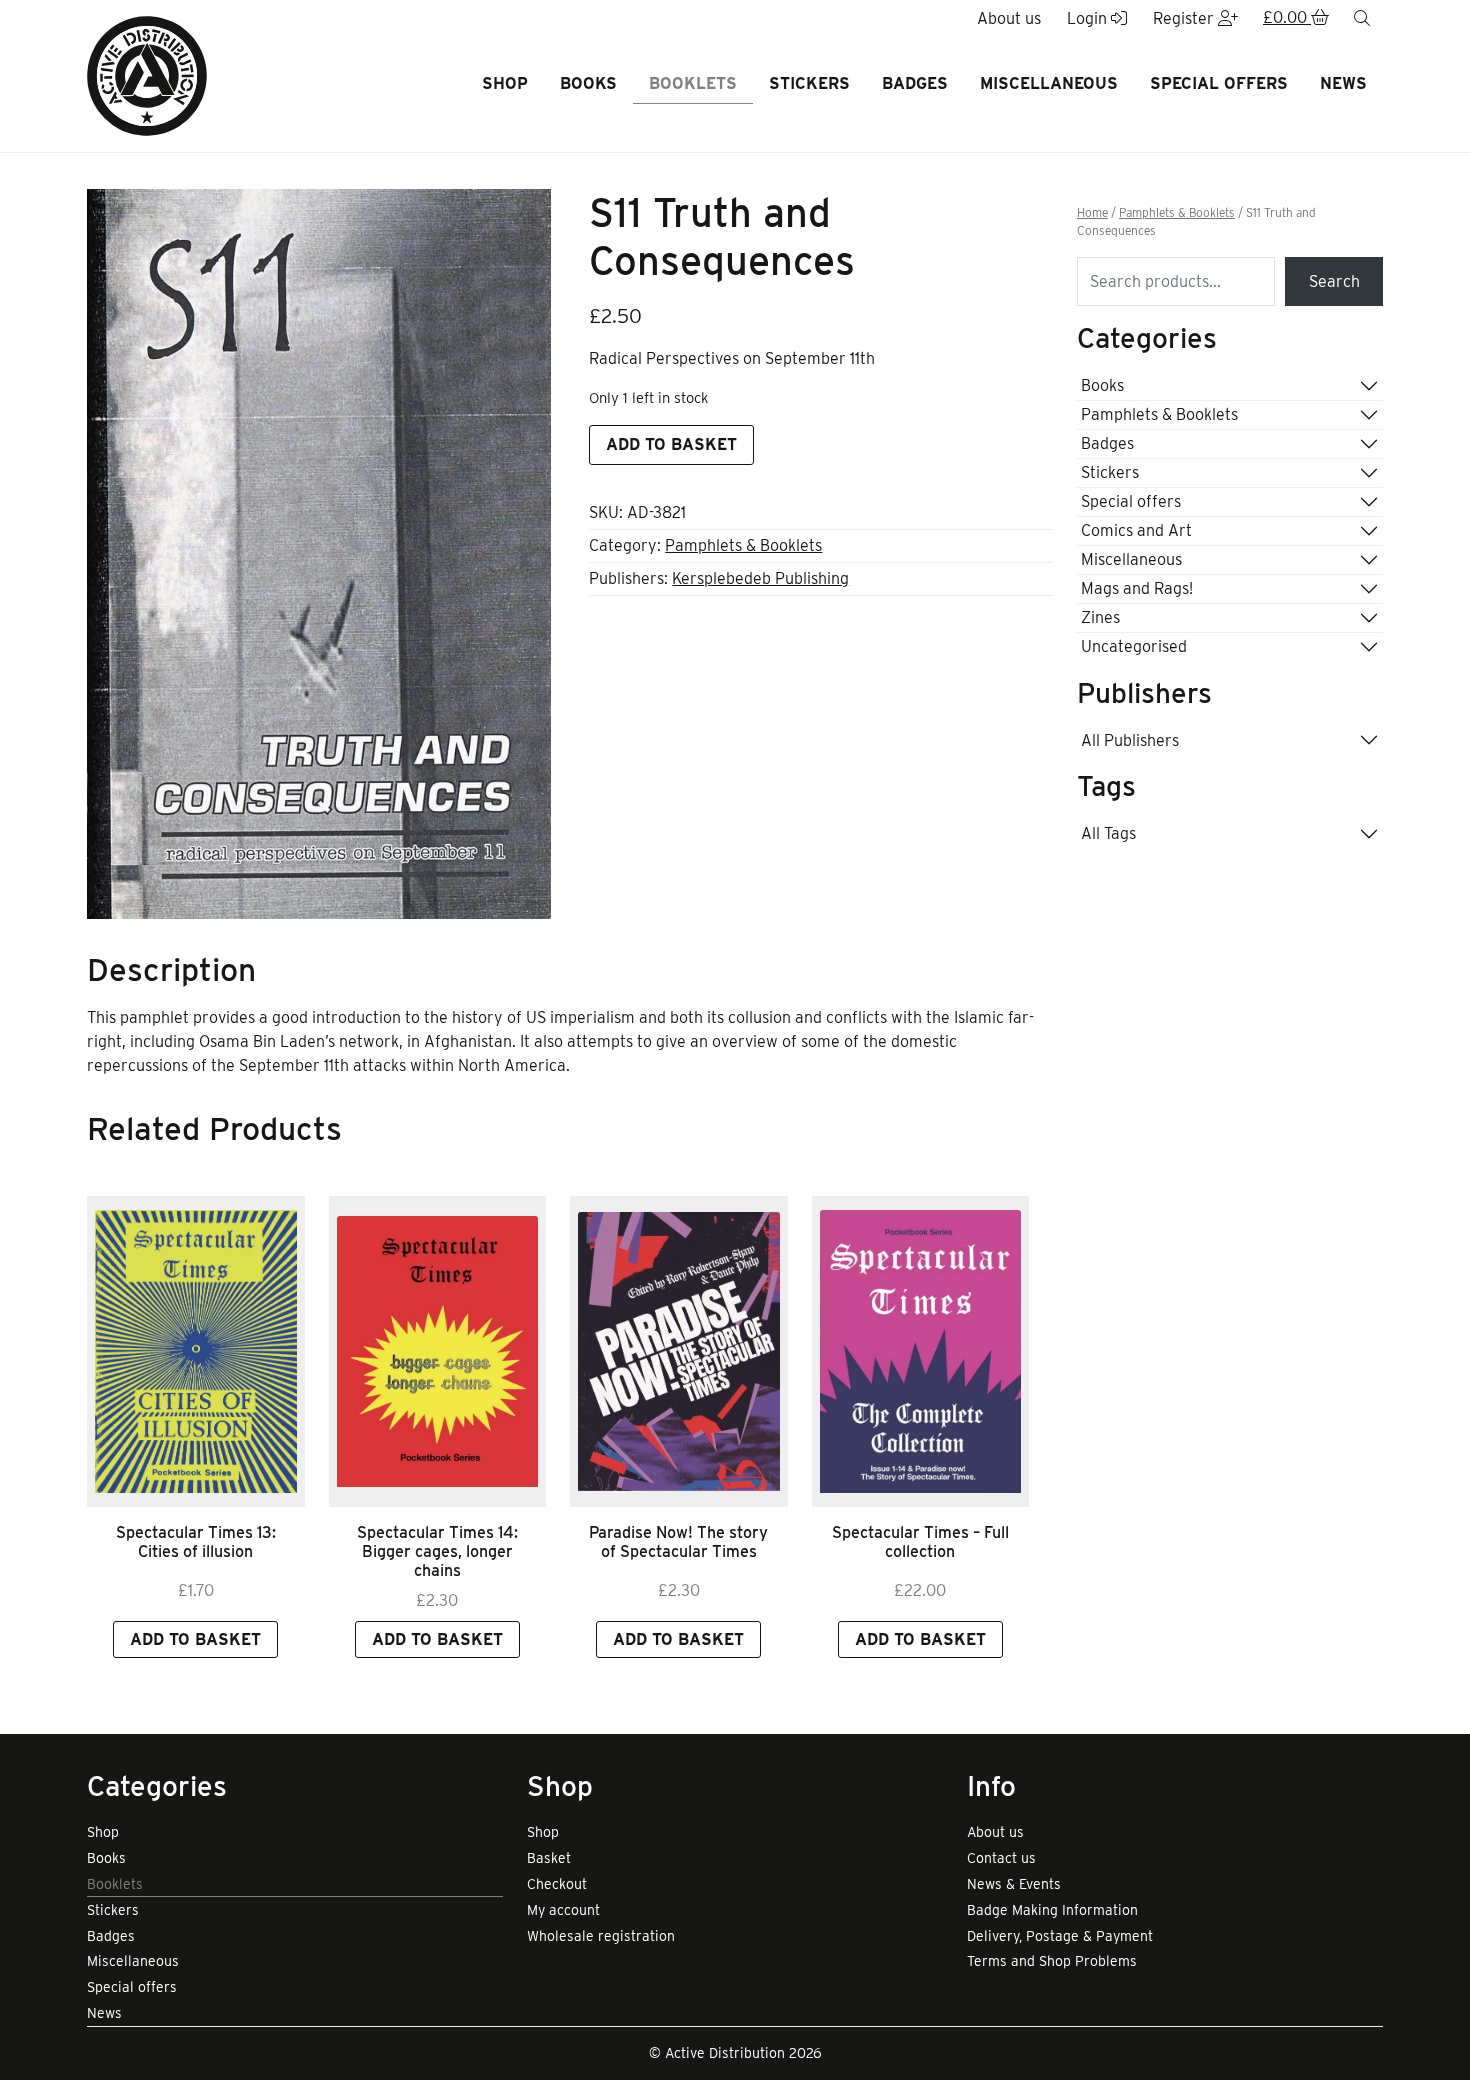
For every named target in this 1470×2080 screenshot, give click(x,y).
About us (995, 1832)
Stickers (809, 83)
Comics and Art (1136, 530)
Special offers (1219, 83)
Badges (915, 83)
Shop (505, 83)
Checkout (557, 1884)
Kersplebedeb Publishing (760, 578)
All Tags (1108, 833)
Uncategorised (1134, 646)
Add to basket (671, 444)
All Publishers (1130, 740)
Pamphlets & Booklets (743, 545)
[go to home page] (147, 74)
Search (1334, 281)
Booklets (693, 83)
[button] (1296, 19)
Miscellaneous (1049, 83)
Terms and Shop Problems (1052, 1961)
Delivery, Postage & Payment (1060, 1936)
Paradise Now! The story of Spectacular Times (678, 1542)
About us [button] (1009, 18)
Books (588, 83)
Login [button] (1089, 18)
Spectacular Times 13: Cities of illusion (196, 1542)
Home (1092, 213)
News (1343, 83)
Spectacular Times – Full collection (920, 1542)
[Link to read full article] (196, 1351)
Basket (549, 1858)
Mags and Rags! (1137, 588)
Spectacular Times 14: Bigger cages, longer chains (437, 1551)
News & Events (1014, 1884)
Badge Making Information (1052, 1910)
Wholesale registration (601, 1936)
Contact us (1001, 1858)
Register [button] (1185, 18)
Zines (1100, 617)
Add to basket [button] (195, 1639)
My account (563, 1910)
